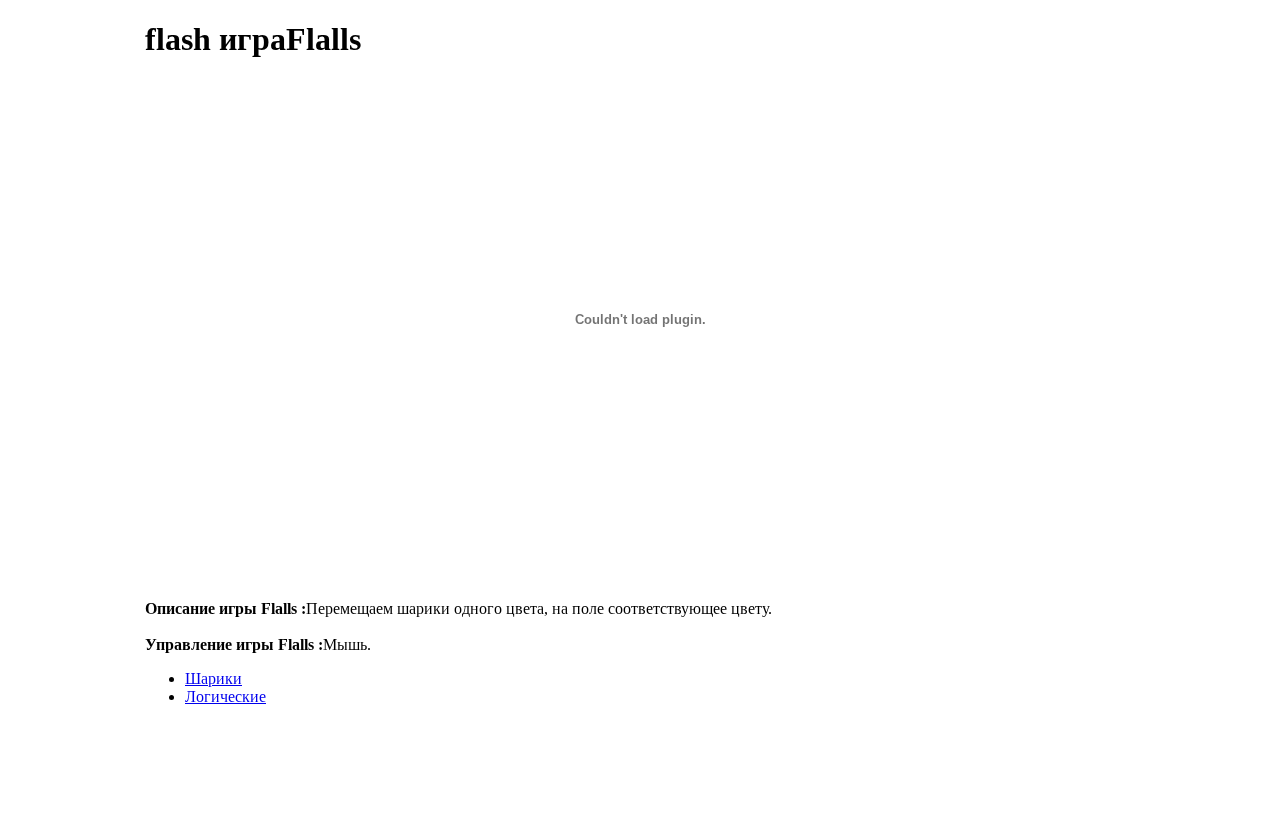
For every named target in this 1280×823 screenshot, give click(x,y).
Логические (225, 696)
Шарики (213, 678)
